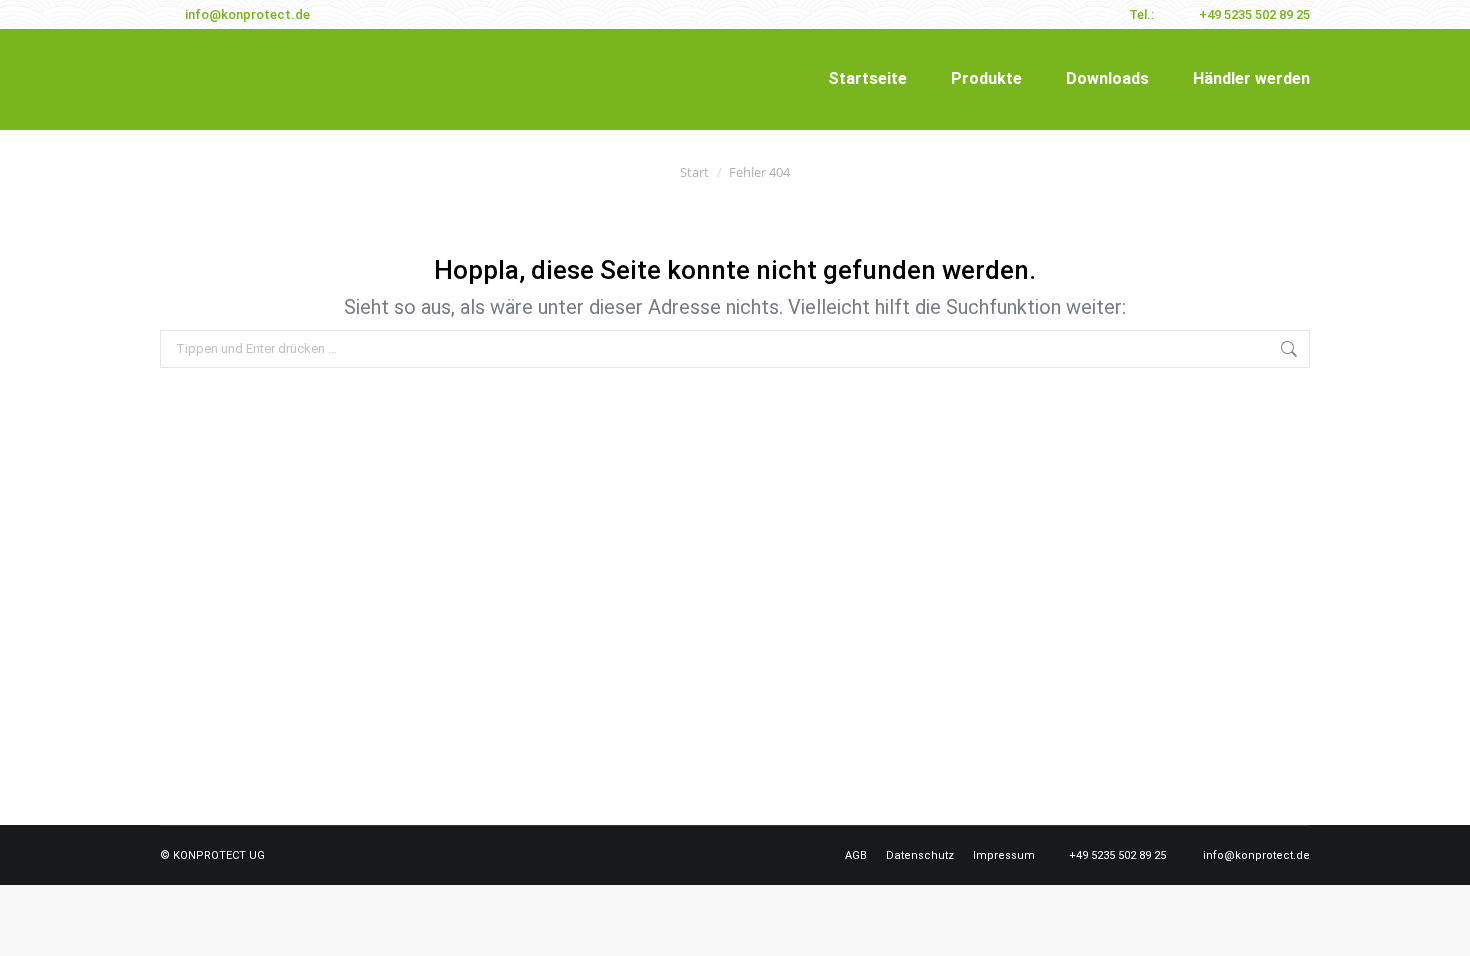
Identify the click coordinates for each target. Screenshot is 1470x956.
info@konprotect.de (247, 14)
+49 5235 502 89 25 (1254, 14)
